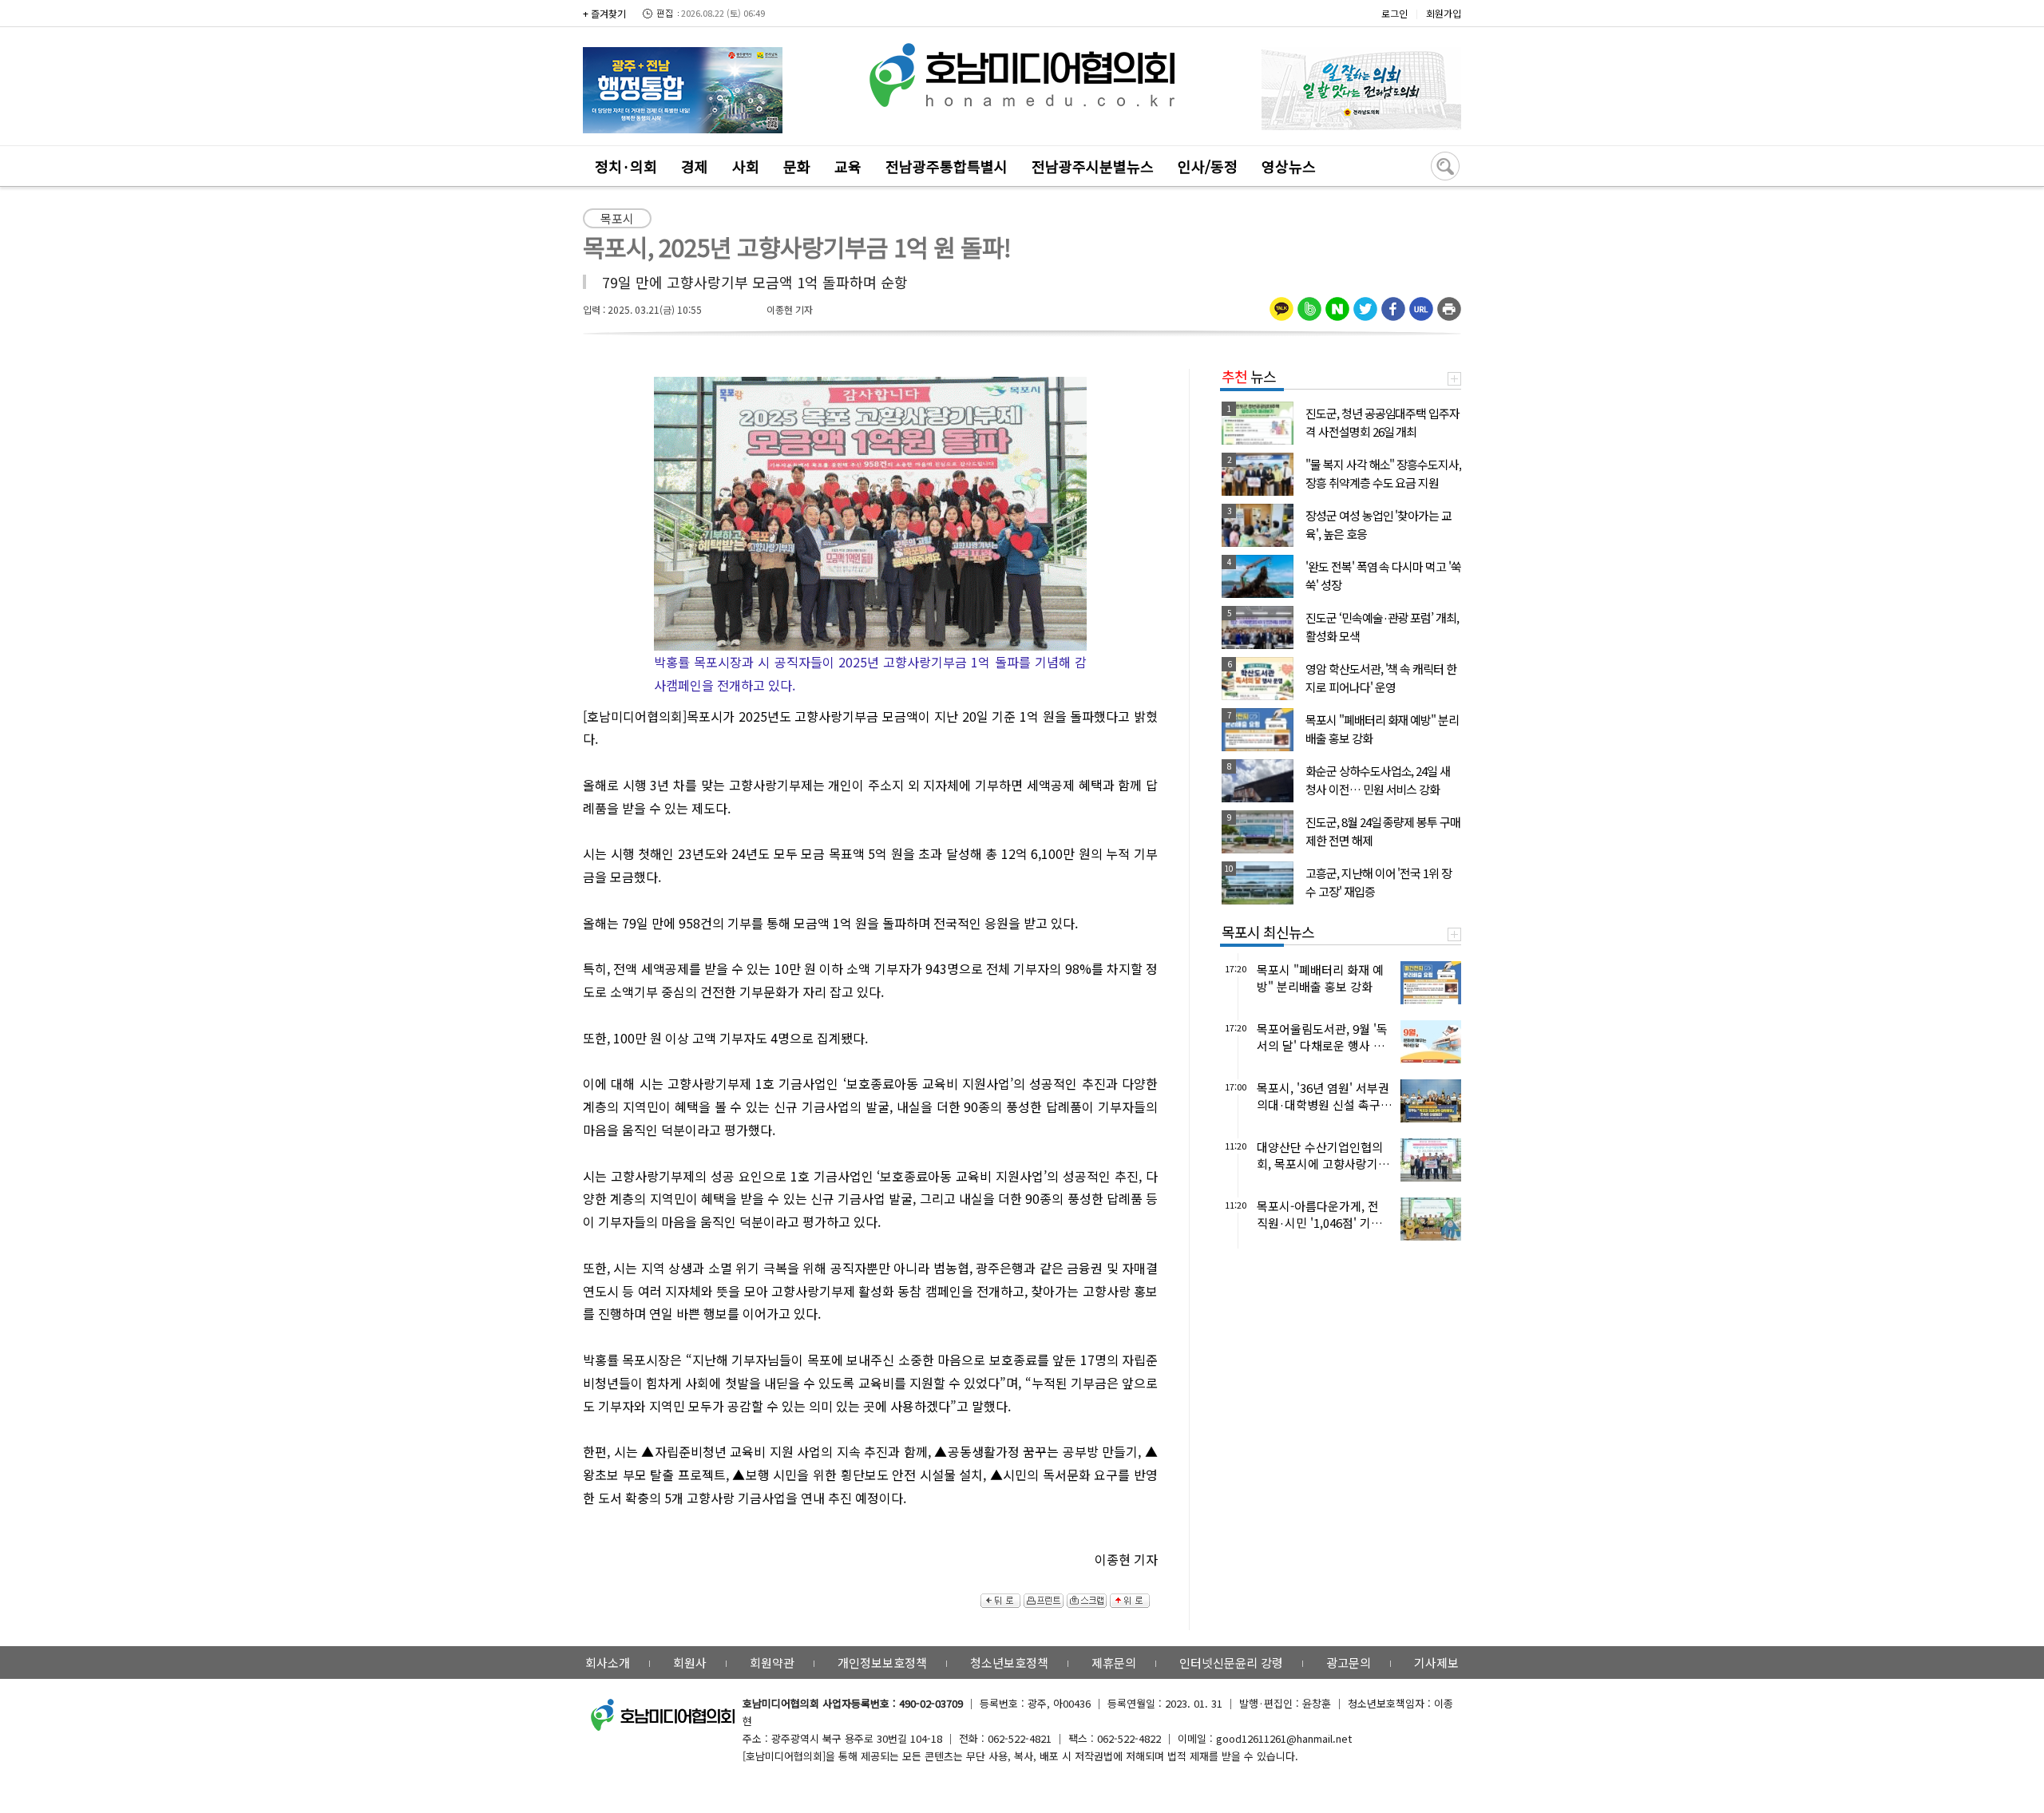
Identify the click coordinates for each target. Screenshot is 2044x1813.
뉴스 (1249, 376)
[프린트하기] (1449, 303)
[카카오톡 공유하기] (1281, 303)
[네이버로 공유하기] (1337, 303)
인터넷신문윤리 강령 (1231, 1663)
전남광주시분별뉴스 (1093, 166)
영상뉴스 (1289, 166)
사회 (746, 166)
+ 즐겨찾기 (604, 13)
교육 (848, 166)
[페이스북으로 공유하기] (1393, 303)
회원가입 (1444, 13)
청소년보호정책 (1009, 1663)
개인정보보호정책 (882, 1663)
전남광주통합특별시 (947, 166)
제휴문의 (1114, 1663)
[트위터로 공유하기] (1365, 303)
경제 (695, 166)
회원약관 (772, 1663)
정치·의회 (626, 166)
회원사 (690, 1663)
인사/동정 (1208, 166)
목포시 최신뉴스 (1268, 932)
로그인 (1394, 13)
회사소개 (608, 1663)
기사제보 (1436, 1663)
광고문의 (1349, 1663)
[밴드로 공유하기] (1309, 303)
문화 (797, 166)
